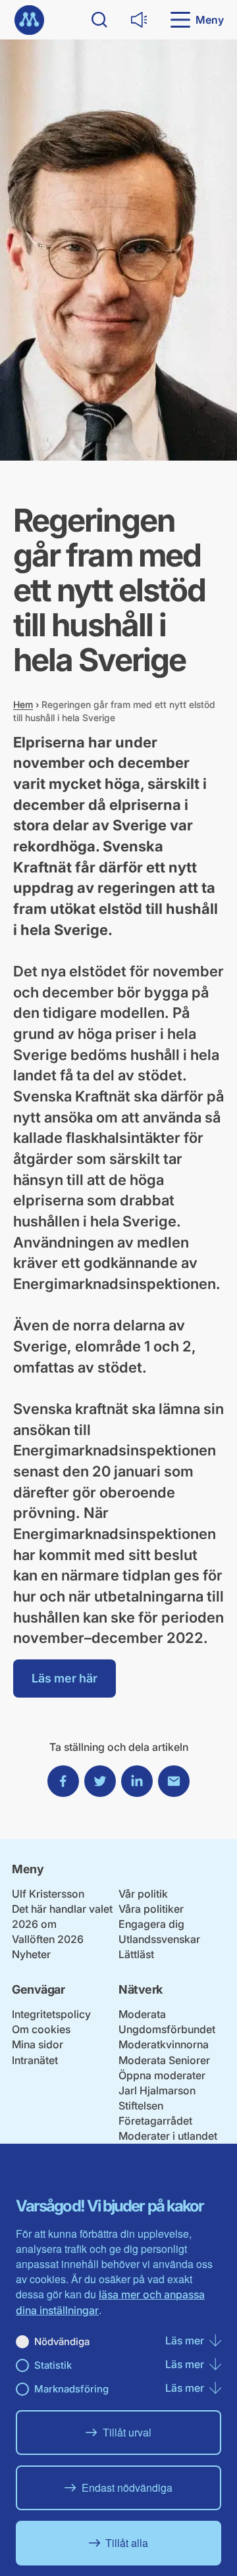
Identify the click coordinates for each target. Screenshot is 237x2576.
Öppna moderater (162, 2075)
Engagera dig (151, 1924)
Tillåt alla (127, 2543)
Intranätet (35, 2060)
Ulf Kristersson (48, 1894)
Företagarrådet (155, 2121)
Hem (23, 704)
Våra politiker (151, 1909)
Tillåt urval (127, 2432)
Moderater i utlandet (168, 2136)
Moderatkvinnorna (164, 2044)
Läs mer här (65, 1678)
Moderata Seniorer (164, 2060)
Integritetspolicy (51, 2014)
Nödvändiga (62, 2341)
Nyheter (31, 1954)
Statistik (53, 2365)
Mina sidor (38, 2044)
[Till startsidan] (29, 20)
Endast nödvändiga (127, 2488)
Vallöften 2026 (48, 1939)
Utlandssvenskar (159, 1939)
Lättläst (136, 1954)
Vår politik (143, 1894)
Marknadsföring (71, 2389)
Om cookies (41, 2029)
